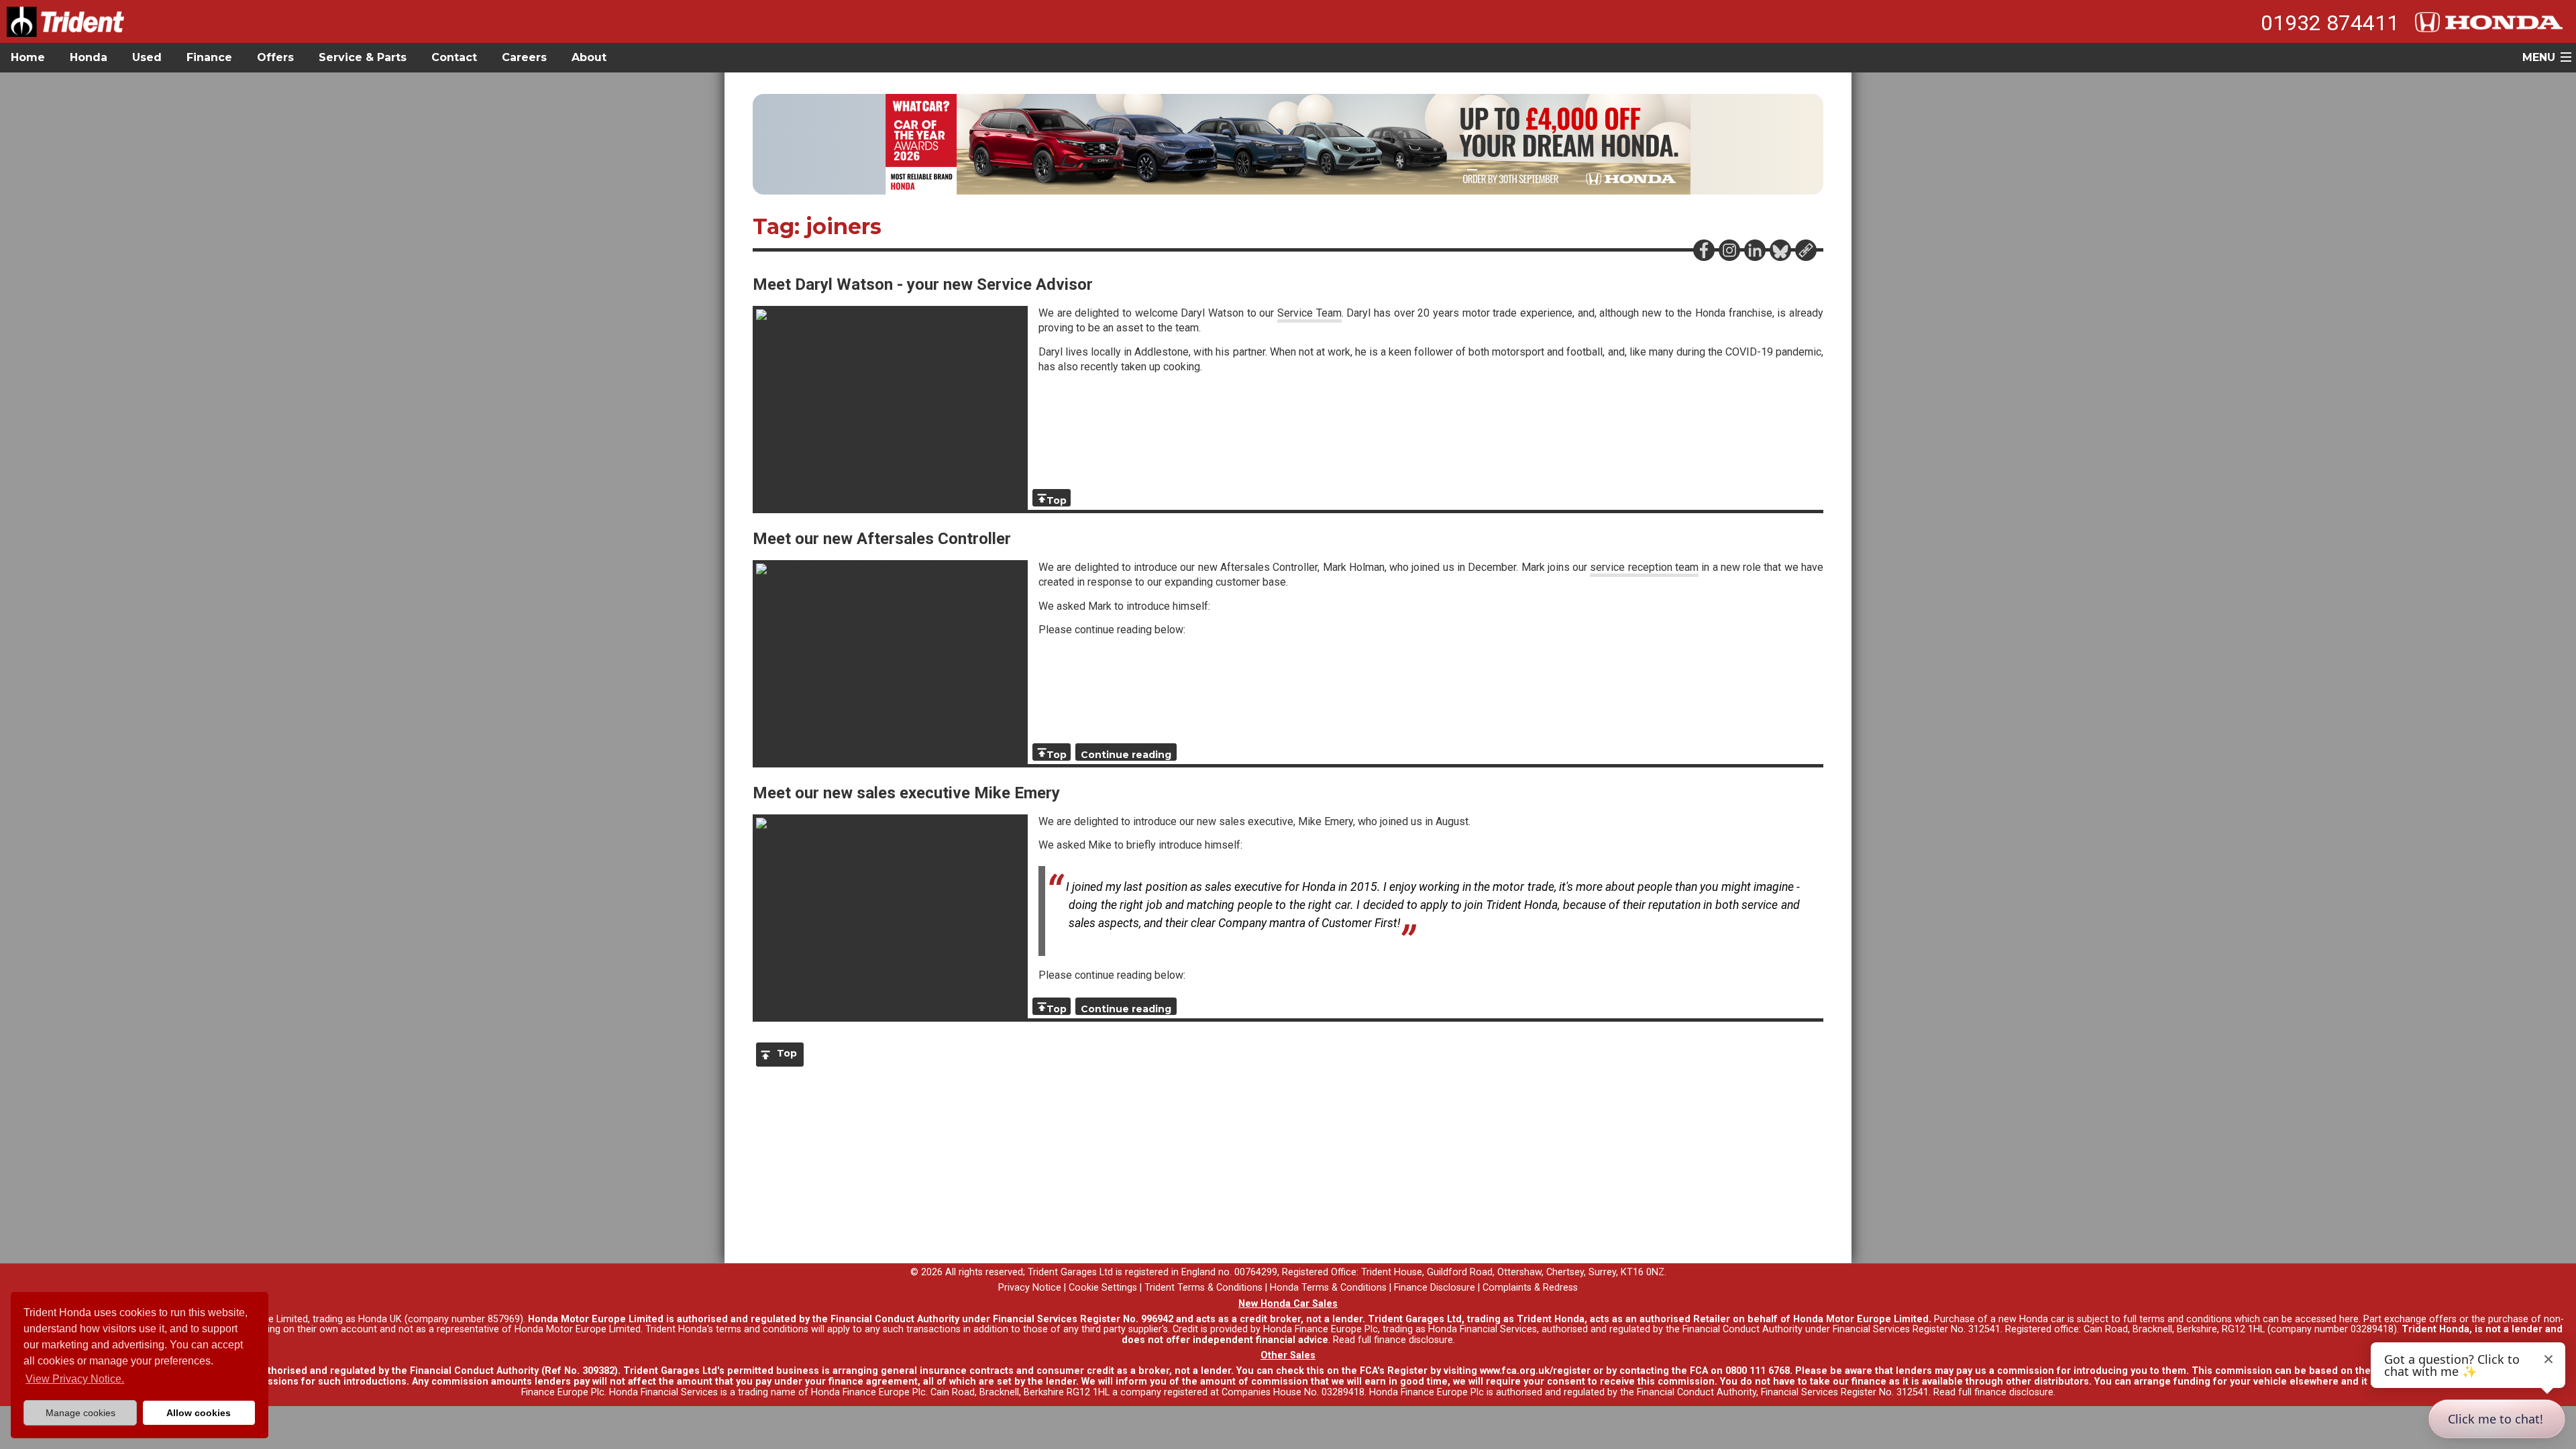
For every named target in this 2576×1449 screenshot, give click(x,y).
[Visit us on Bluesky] (1780, 250)
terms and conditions (762, 1329)
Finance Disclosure (1435, 1288)
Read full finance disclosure (1393, 1340)
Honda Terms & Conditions (1328, 1288)
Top (1057, 500)
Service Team (1309, 313)
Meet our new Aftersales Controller (882, 539)
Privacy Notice (1030, 1288)
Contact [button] (454, 57)
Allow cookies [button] (199, 1413)
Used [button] (147, 57)
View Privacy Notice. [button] (75, 1379)
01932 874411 (2330, 23)
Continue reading (1126, 755)
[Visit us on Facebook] (1703, 250)
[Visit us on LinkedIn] (1754, 250)
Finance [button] (209, 57)
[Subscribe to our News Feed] (1805, 250)
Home (28, 57)
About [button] (589, 57)
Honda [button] (89, 57)
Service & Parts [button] (363, 57)
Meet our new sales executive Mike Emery (906, 793)
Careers (524, 57)
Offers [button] (275, 57)
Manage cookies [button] (80, 1413)
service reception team (1644, 567)
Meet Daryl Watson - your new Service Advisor (923, 284)
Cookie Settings (1103, 1288)
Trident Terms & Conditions (1203, 1288)
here (2349, 1319)
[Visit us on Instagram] (1729, 250)
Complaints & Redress (1530, 1288)
